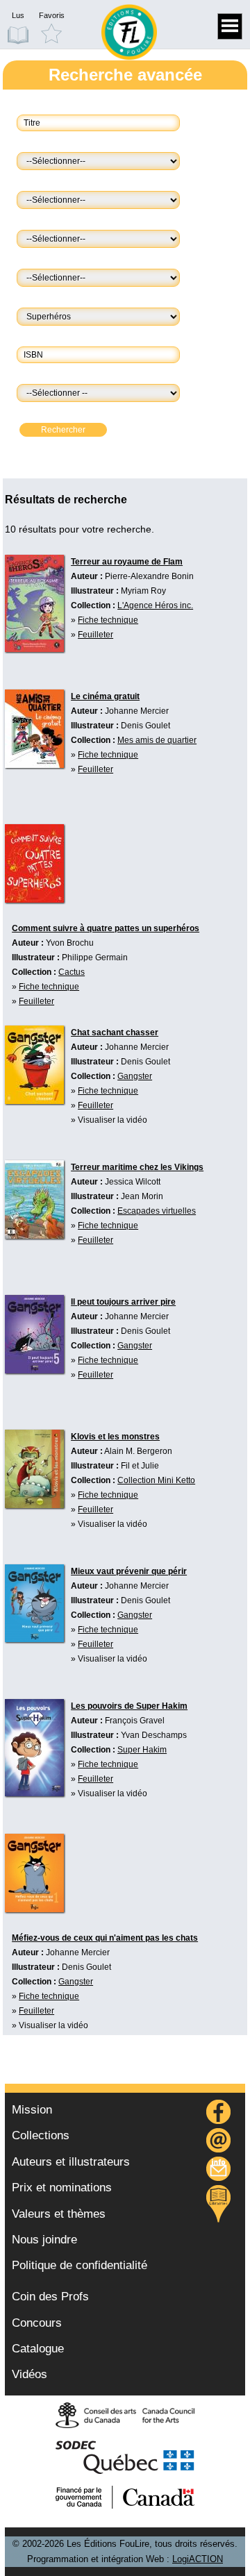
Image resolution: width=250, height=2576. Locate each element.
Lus (18, 15)
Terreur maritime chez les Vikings (137, 1167)
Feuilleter (95, 635)
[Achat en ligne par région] (218, 2204)
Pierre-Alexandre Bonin (149, 576)
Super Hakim (142, 1750)
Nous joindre (44, 2240)
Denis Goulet (145, 726)
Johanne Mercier (137, 711)
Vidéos (30, 2374)
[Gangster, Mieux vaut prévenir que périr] (34, 1603)
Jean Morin (142, 1196)
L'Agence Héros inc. (155, 605)
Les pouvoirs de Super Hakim (129, 1706)
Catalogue (38, 2349)
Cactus (72, 972)
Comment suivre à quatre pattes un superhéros (106, 928)
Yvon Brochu (70, 943)
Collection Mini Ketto (156, 1480)
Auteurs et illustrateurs (71, 2162)
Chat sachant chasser (115, 1032)
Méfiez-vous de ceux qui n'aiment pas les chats (105, 1938)
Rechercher (63, 430)
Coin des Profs (50, 2297)
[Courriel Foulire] (219, 2142)
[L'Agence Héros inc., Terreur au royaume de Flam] (34, 603)
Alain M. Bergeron (138, 1451)
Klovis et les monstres (115, 1437)
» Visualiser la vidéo (109, 1120)
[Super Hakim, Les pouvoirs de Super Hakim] (34, 1748)
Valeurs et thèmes (59, 2214)
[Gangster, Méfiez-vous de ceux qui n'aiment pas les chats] (34, 1873)
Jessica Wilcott (133, 1182)
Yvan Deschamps (154, 1735)
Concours (37, 2323)
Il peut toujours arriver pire (123, 1302)
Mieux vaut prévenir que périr (129, 1571)
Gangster (135, 1076)
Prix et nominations (62, 2188)
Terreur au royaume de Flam (127, 562)
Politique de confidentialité (80, 2265)
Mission (32, 2110)
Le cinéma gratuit (105, 696)
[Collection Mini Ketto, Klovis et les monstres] (34, 1469)
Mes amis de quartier (157, 740)
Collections (41, 2135)
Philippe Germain (95, 957)
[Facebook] (219, 2114)
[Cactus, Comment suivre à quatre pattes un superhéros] (34, 863)
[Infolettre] (219, 2171)
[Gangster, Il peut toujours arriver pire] (34, 1334)
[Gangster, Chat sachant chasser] (34, 1065)
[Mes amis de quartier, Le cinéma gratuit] (34, 729)
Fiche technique (108, 620)
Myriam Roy (143, 591)
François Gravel (135, 1721)
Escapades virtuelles (157, 1211)
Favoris (52, 15)
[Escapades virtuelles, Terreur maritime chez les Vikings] (34, 1199)
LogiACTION (198, 2559)
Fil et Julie (140, 1466)
